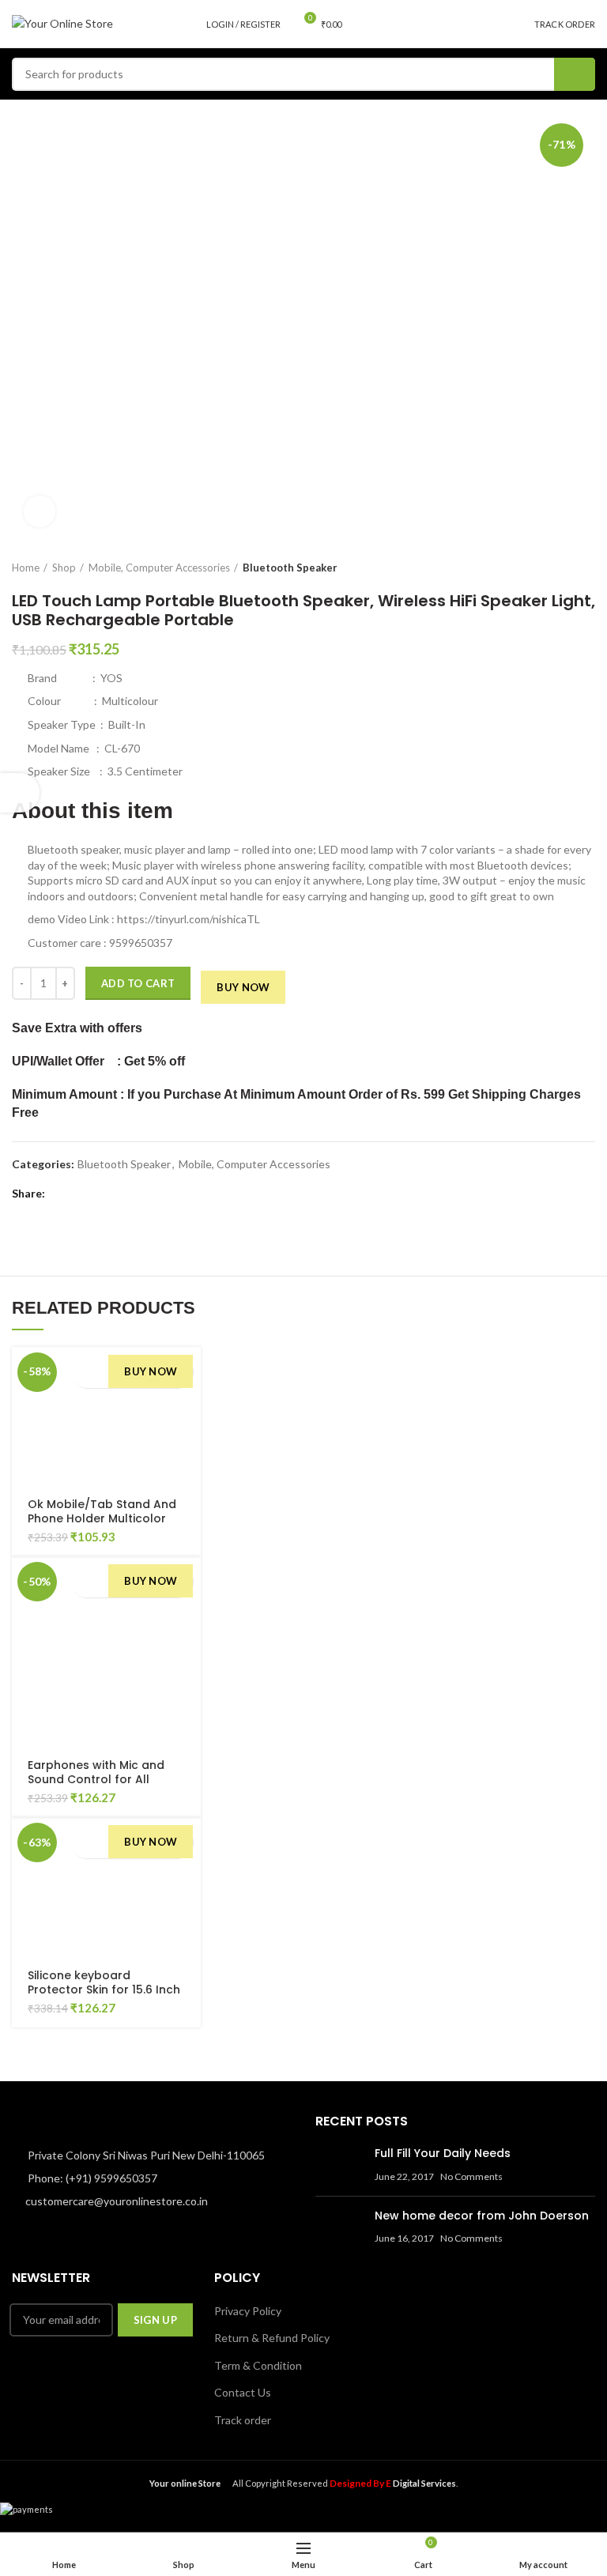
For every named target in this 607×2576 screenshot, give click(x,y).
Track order (243, 2420)
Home (26, 568)
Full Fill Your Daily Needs (443, 2153)
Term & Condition (258, 2365)
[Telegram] (133, 1194)
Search (575, 74)
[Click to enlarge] (40, 511)
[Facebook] (60, 1194)
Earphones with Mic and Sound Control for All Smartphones (96, 1779)
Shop (64, 568)
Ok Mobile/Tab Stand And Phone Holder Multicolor (102, 1511)
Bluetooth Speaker (290, 568)
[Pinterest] (97, 1194)
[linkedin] (115, 1194)
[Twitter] (79, 1194)
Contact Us (243, 2392)
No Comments (471, 2176)
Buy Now (243, 987)
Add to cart (138, 983)
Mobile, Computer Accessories (159, 568)
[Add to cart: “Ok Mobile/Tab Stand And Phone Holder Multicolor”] (84, 1371)
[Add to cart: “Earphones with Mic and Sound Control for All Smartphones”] (84, 1581)
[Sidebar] (20, 793)
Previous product (556, 568)
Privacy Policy (248, 2311)
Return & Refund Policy (272, 2338)
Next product (587, 568)
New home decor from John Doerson (482, 2216)
